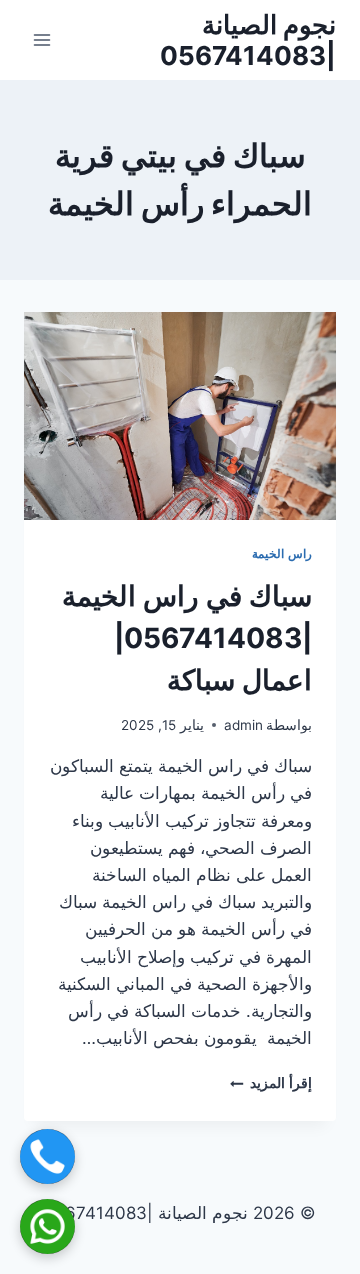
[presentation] (180, 416)
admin (243, 725)
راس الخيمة (282, 553)
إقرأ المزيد (271, 1083)
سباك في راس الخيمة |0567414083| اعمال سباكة (187, 638)
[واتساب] (47, 1226)
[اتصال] (47, 1156)
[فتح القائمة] (42, 39)
